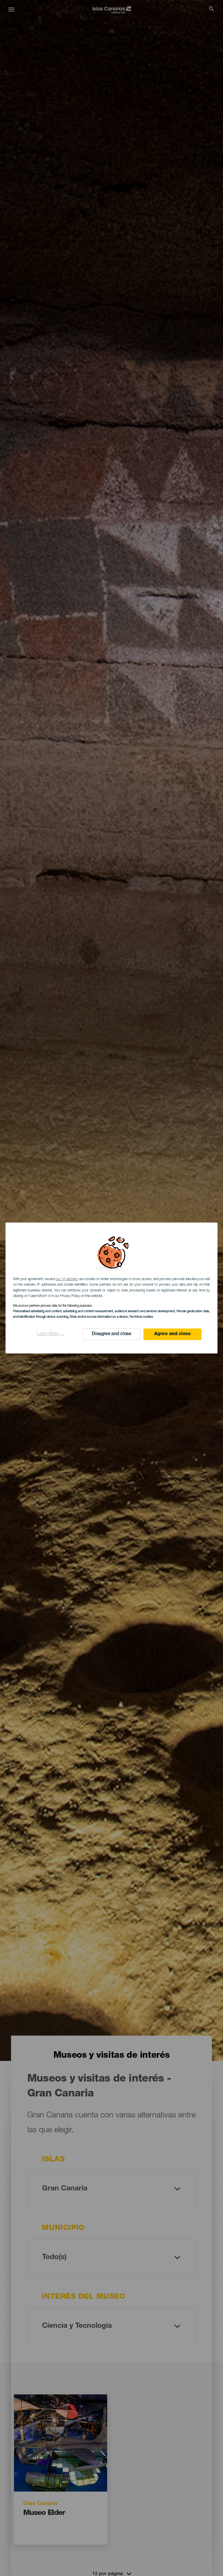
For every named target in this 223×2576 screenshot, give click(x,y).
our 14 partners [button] (66, 1279)
